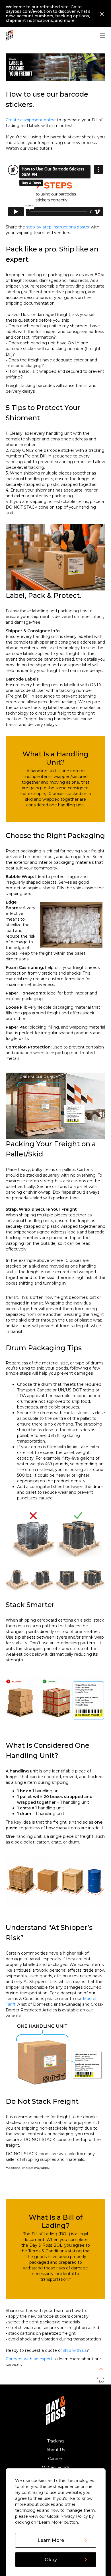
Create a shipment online (31, 120)
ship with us (75, 2350)
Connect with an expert (29, 2359)
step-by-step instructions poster (58, 227)
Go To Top (101, 2380)
